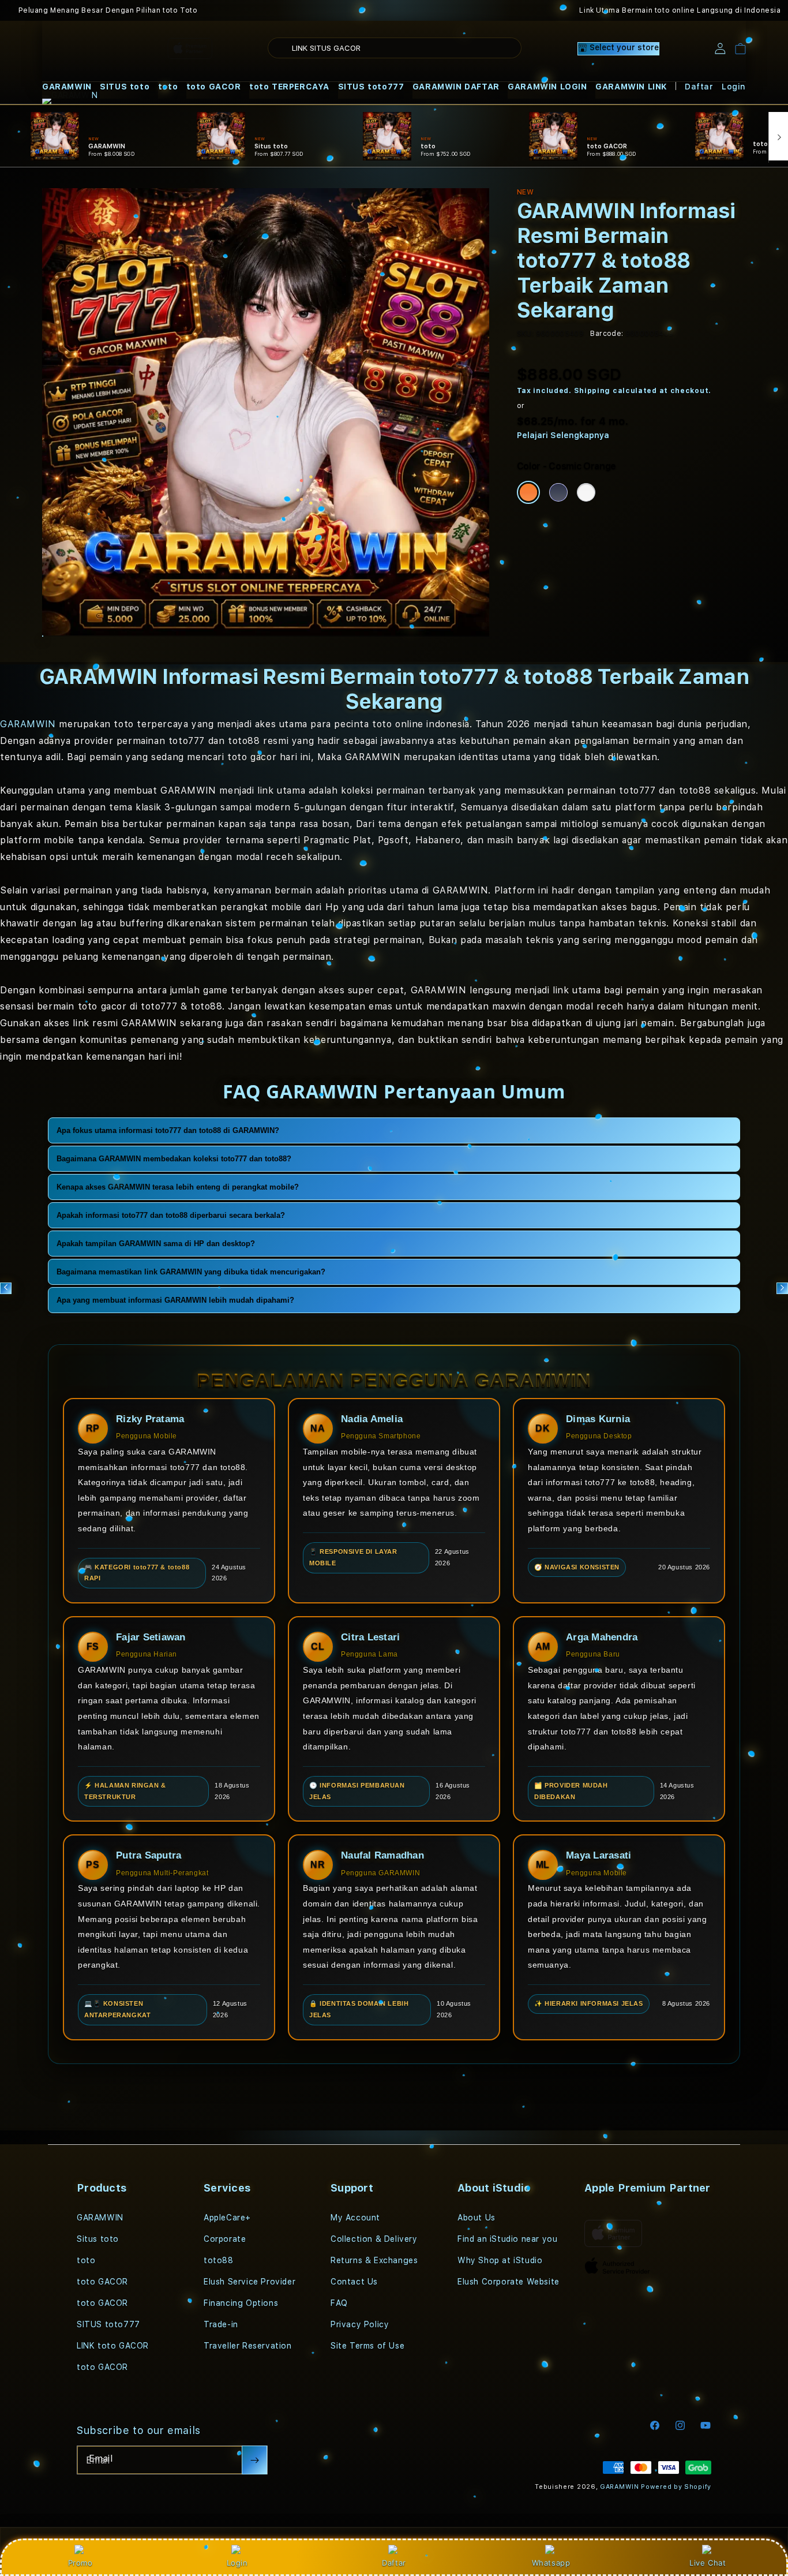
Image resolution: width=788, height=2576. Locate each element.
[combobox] (395, 48)
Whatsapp (551, 2563)
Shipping (592, 391)
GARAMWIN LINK (631, 87)
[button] (67, 87)
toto (168, 87)
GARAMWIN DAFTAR (456, 87)
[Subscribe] (254, 2460)
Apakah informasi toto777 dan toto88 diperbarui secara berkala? (171, 1215)
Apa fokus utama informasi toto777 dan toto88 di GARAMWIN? (168, 1130)
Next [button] (782, 1288)
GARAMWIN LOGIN (547, 87)
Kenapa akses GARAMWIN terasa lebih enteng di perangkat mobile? (178, 1187)
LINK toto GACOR (113, 2346)
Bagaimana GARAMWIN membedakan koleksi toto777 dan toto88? (174, 1159)
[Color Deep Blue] (558, 492)
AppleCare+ (227, 2218)
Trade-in (221, 2324)
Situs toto (98, 2239)
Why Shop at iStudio (500, 2260)
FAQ (339, 2303)
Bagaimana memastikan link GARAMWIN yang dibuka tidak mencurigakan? (191, 1272)
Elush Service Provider (249, 2282)
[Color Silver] (586, 492)
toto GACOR (214, 87)
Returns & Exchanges (374, 2260)
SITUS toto (125, 87)
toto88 (219, 2260)
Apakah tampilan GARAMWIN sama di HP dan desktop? (156, 1244)
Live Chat (708, 2563)
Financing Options (241, 2303)
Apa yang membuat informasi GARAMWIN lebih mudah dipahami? (175, 1300)
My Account (355, 2218)
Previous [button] (6, 1288)
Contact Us (354, 2282)
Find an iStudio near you (507, 2239)
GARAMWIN (67, 87)
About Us (476, 2218)
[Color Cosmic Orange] (528, 492)
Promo (80, 2563)
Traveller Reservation (248, 2346)
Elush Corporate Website (509, 2282)
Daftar (394, 2563)
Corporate (225, 2239)
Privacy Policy (360, 2324)
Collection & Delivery (374, 2239)
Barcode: (607, 334)
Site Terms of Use (367, 2346)
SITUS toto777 (371, 87)
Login (237, 2563)
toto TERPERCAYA (289, 87)
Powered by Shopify (676, 2487)
